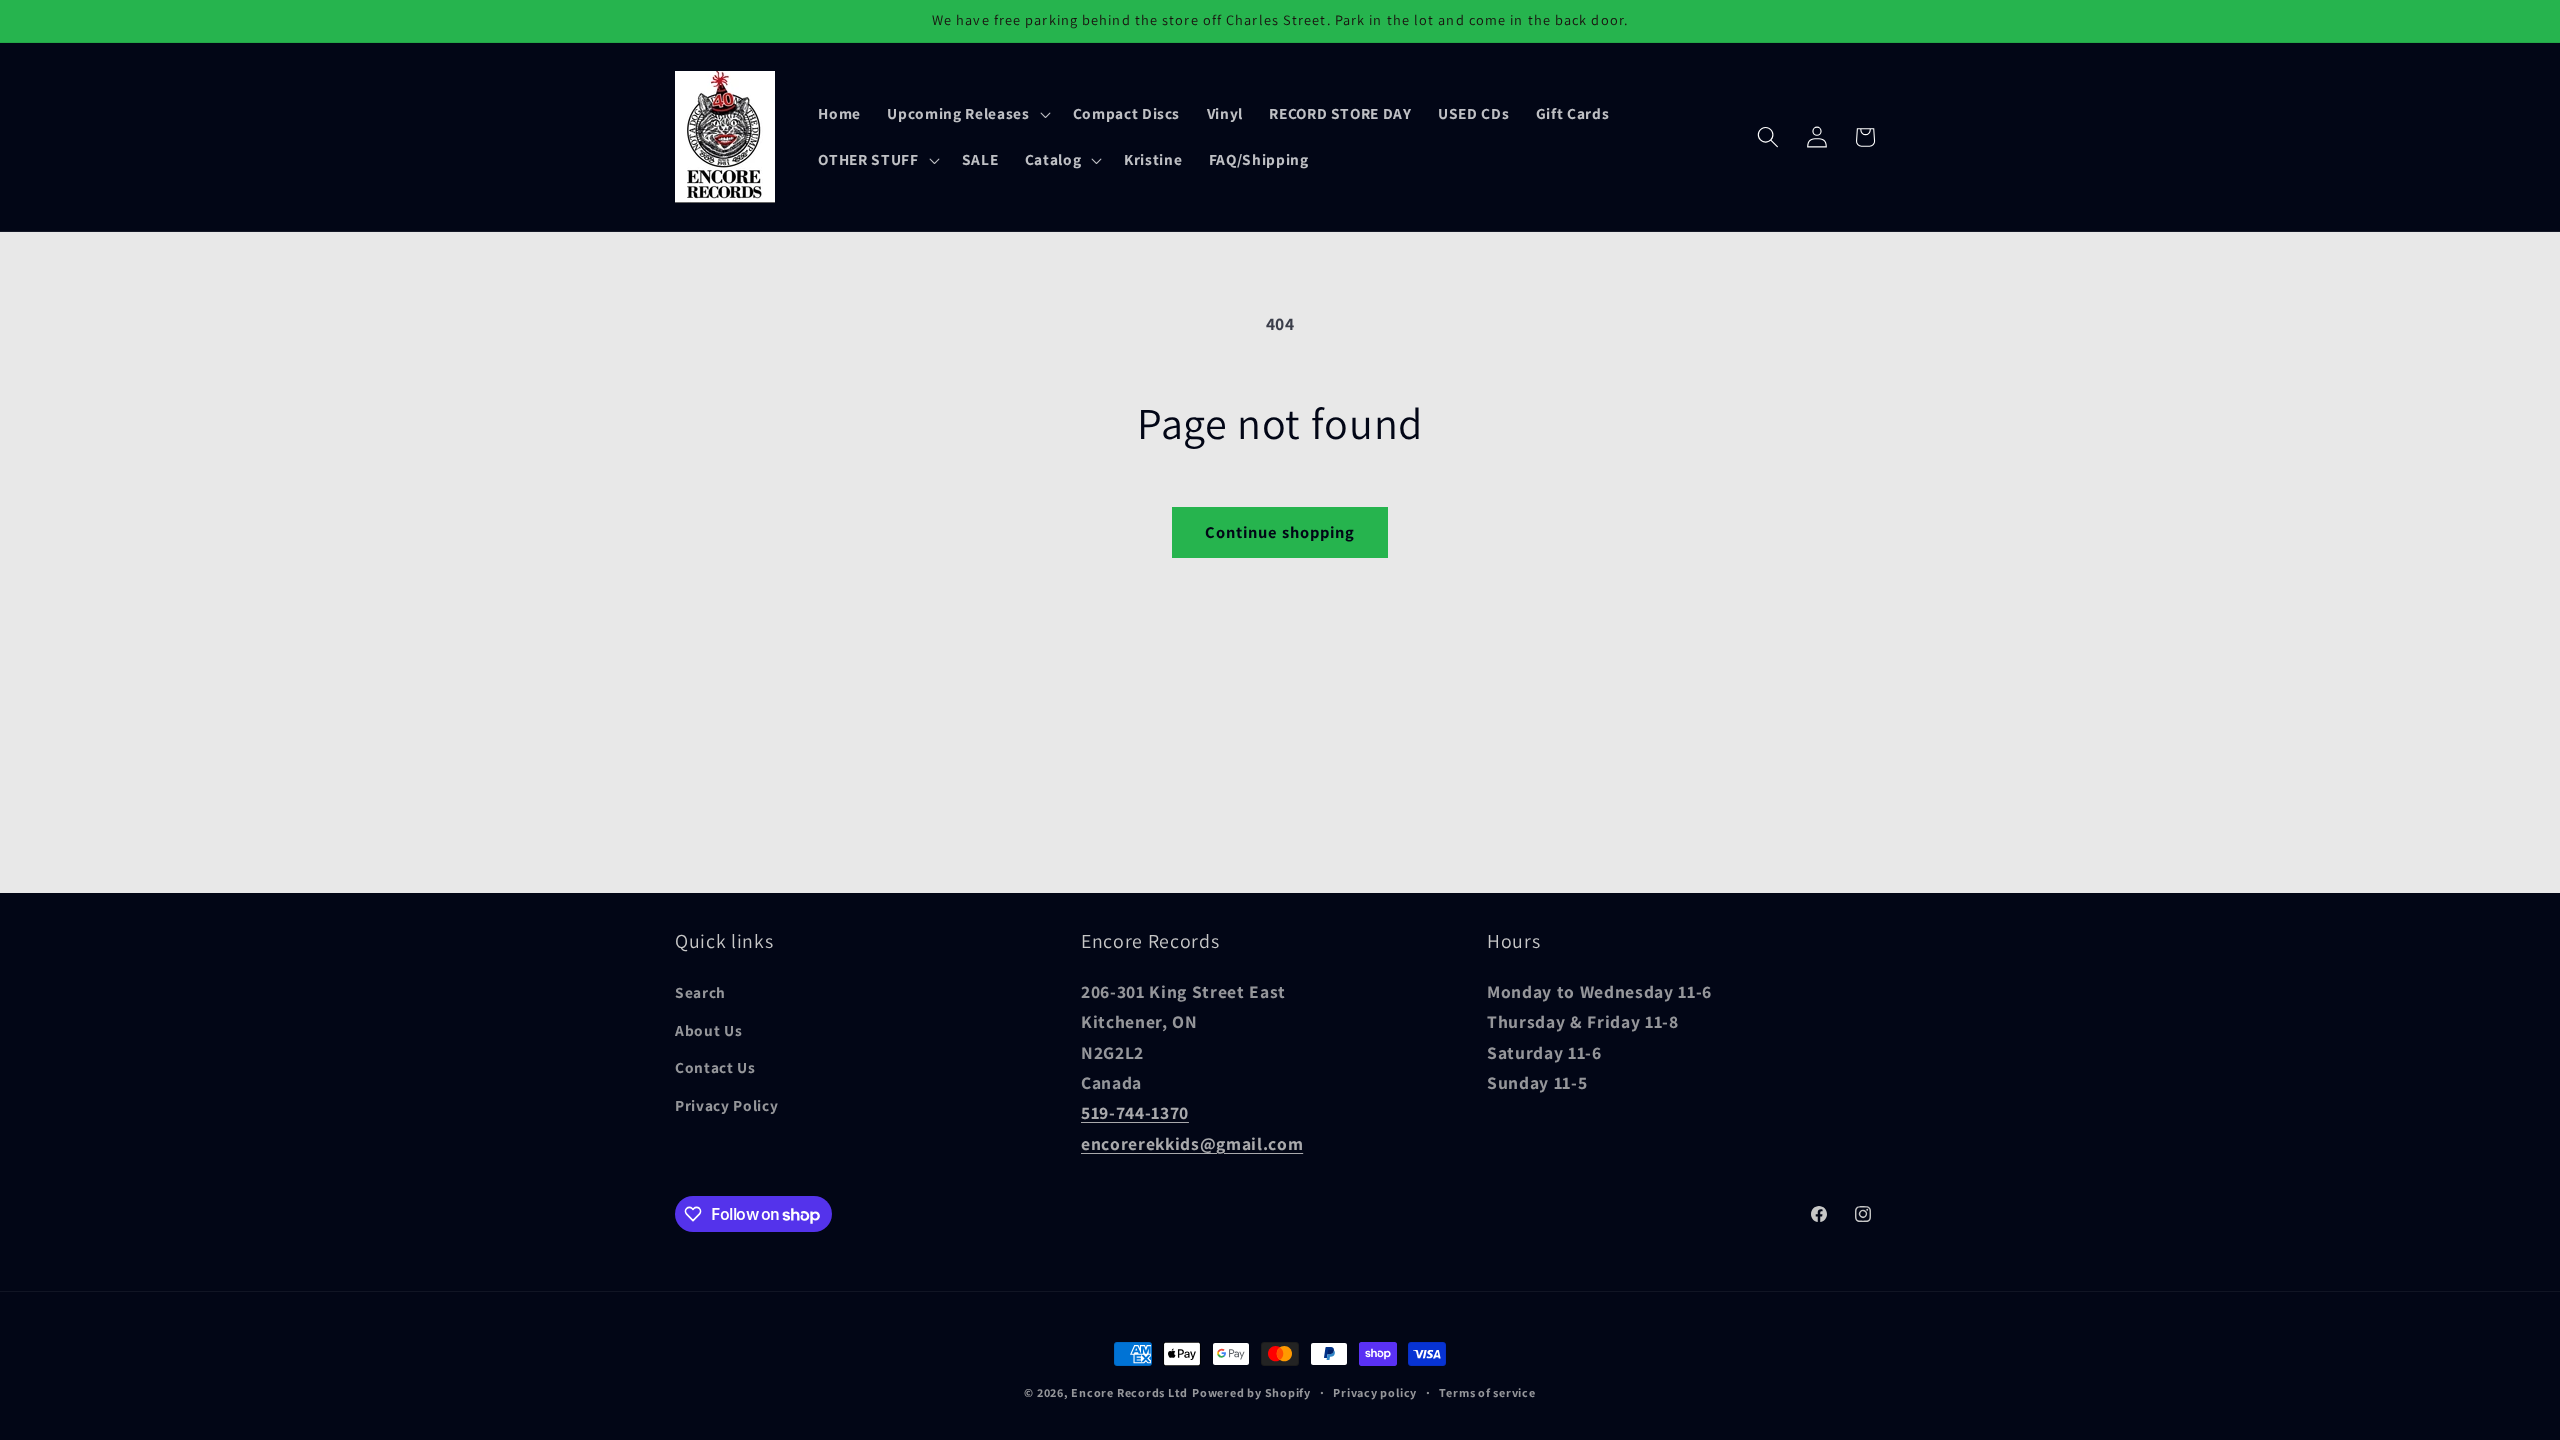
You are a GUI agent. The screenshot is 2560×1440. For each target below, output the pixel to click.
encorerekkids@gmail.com (1192, 1143)
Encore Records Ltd (1129, 1392)
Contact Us (715, 1067)
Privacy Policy (726, 1105)
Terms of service (1487, 1392)
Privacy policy (1375, 1392)
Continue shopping (1280, 532)
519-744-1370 (1135, 1112)
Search (700, 992)
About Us (708, 1030)
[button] (966, 114)
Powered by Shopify (1251, 1392)
